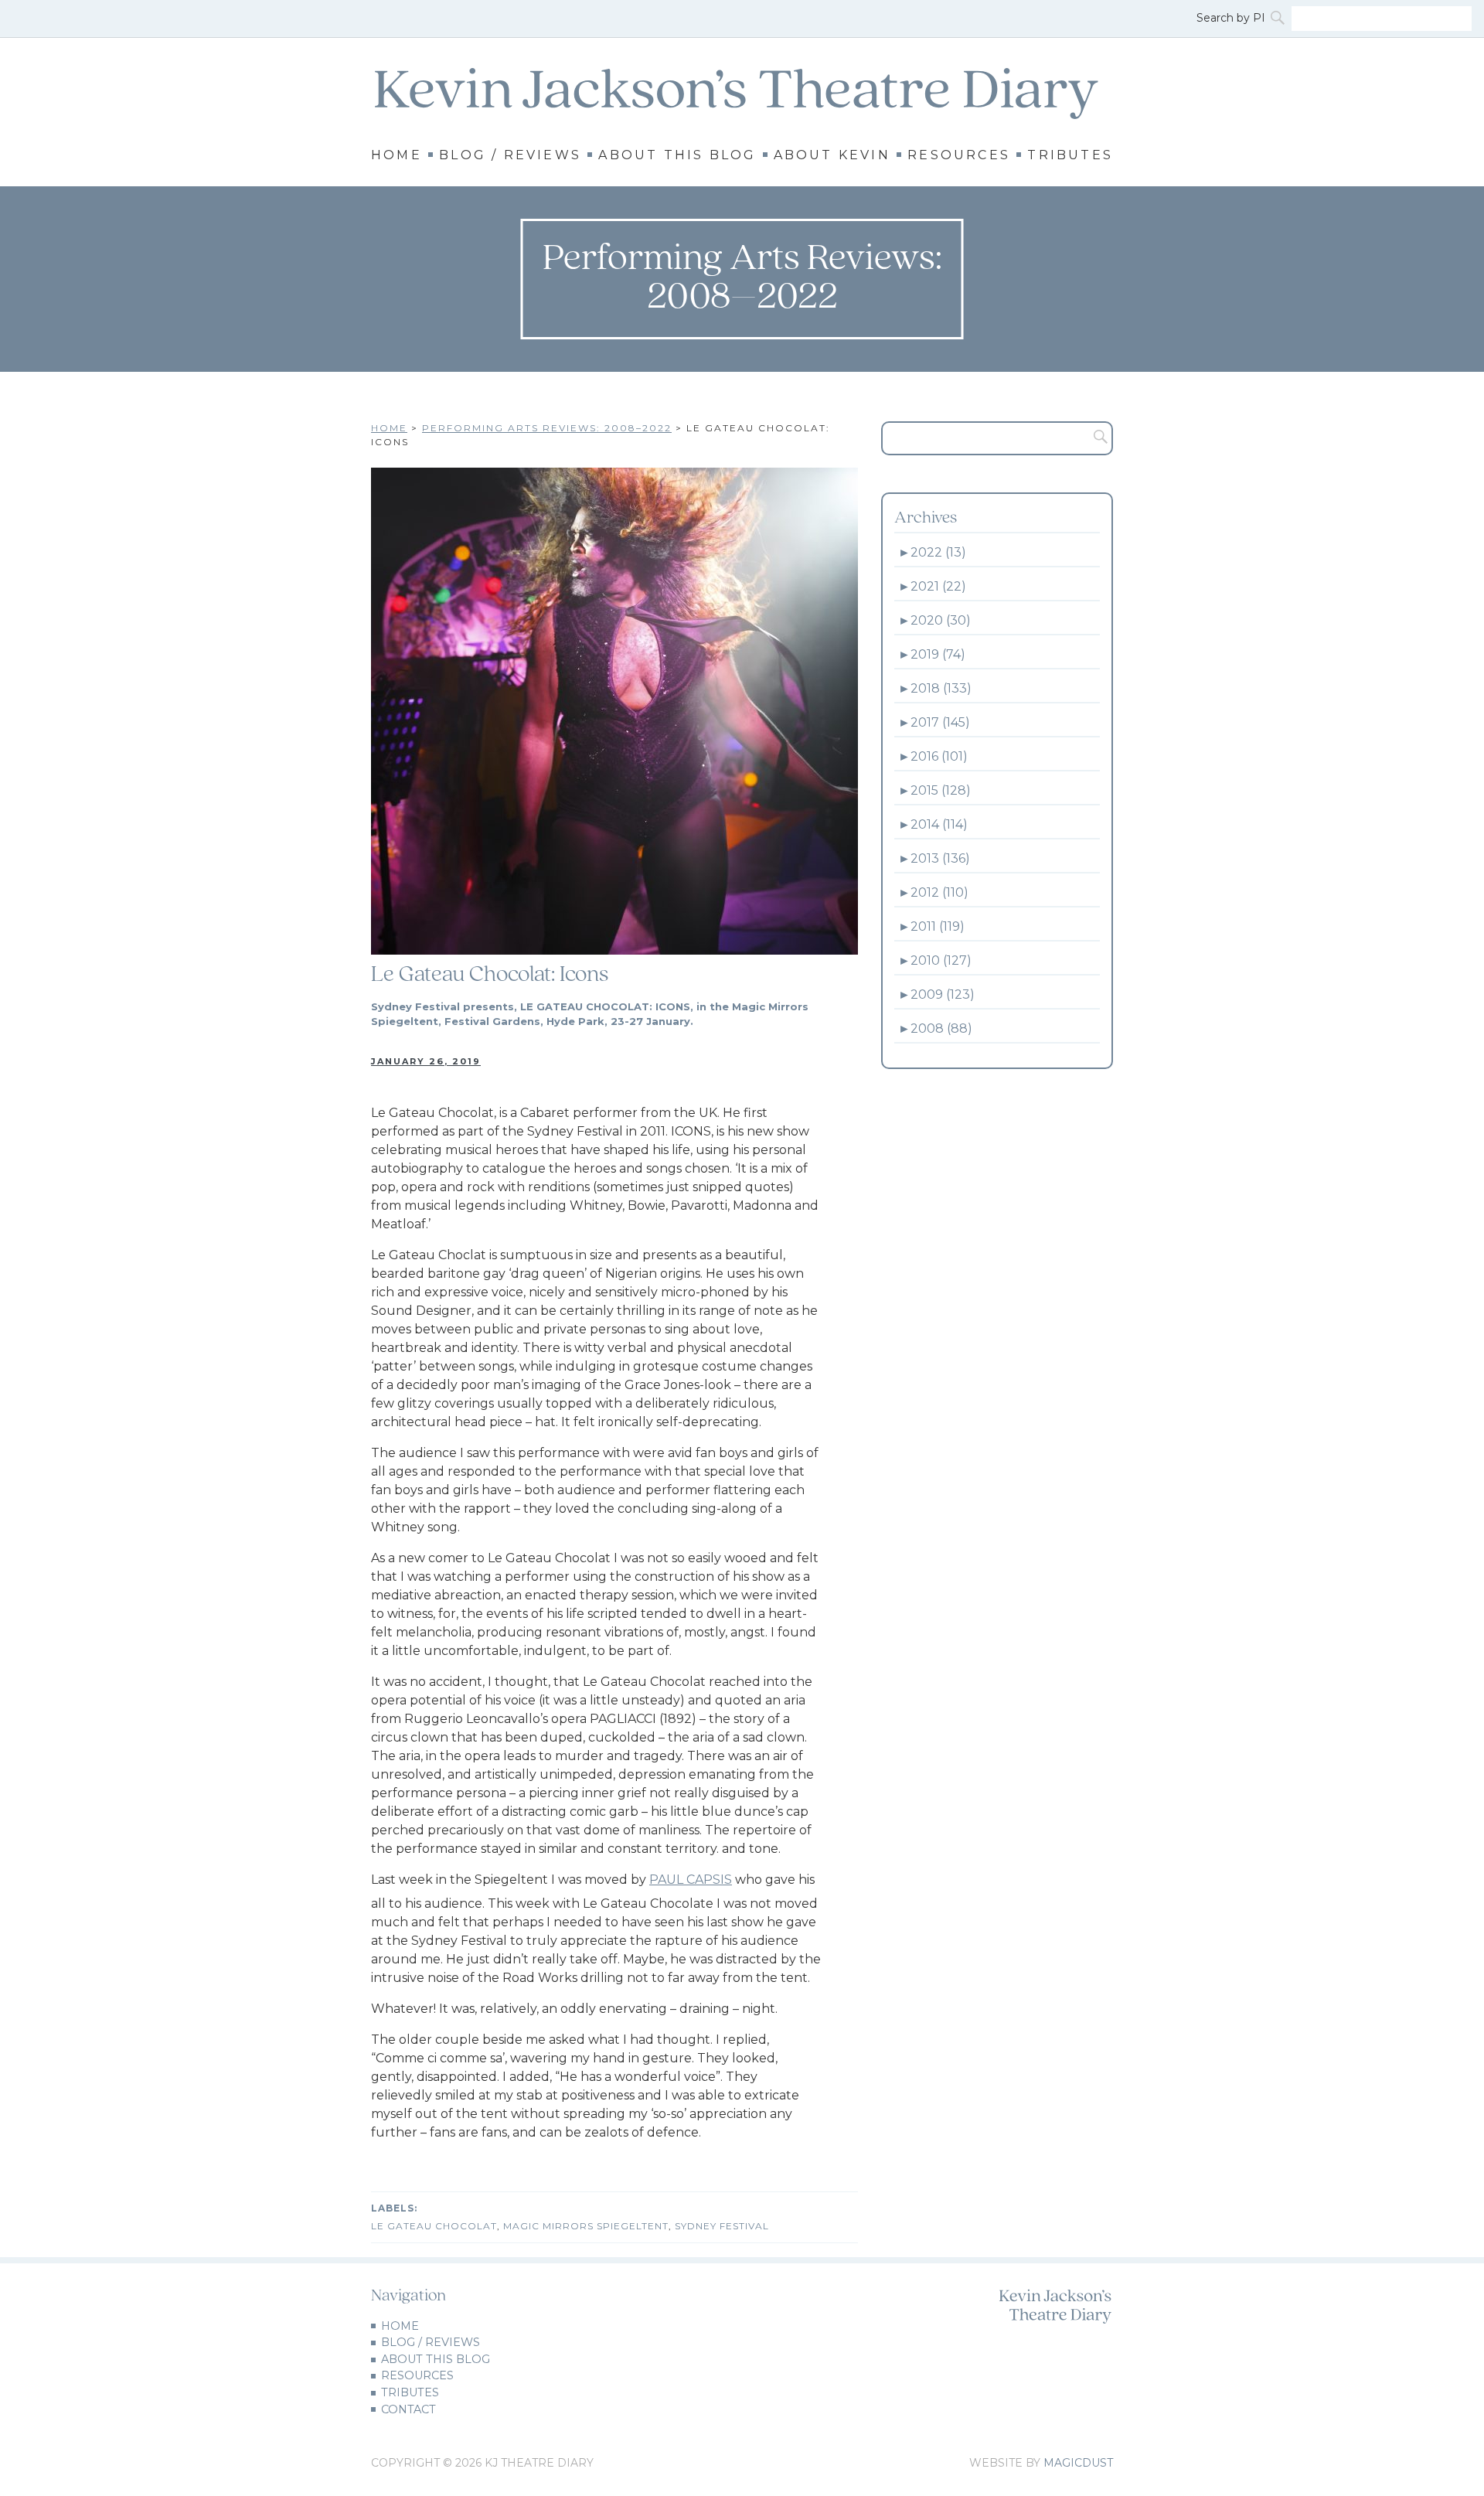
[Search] (1279, 19)
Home (397, 155)
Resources (959, 155)
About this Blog (677, 155)
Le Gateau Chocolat (434, 2226)
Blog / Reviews (510, 155)
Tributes (1070, 155)
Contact (408, 2409)
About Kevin (832, 155)
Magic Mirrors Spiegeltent (586, 2226)
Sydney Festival (722, 2226)
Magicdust (1078, 2463)
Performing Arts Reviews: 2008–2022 (547, 428)
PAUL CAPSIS (691, 1880)
